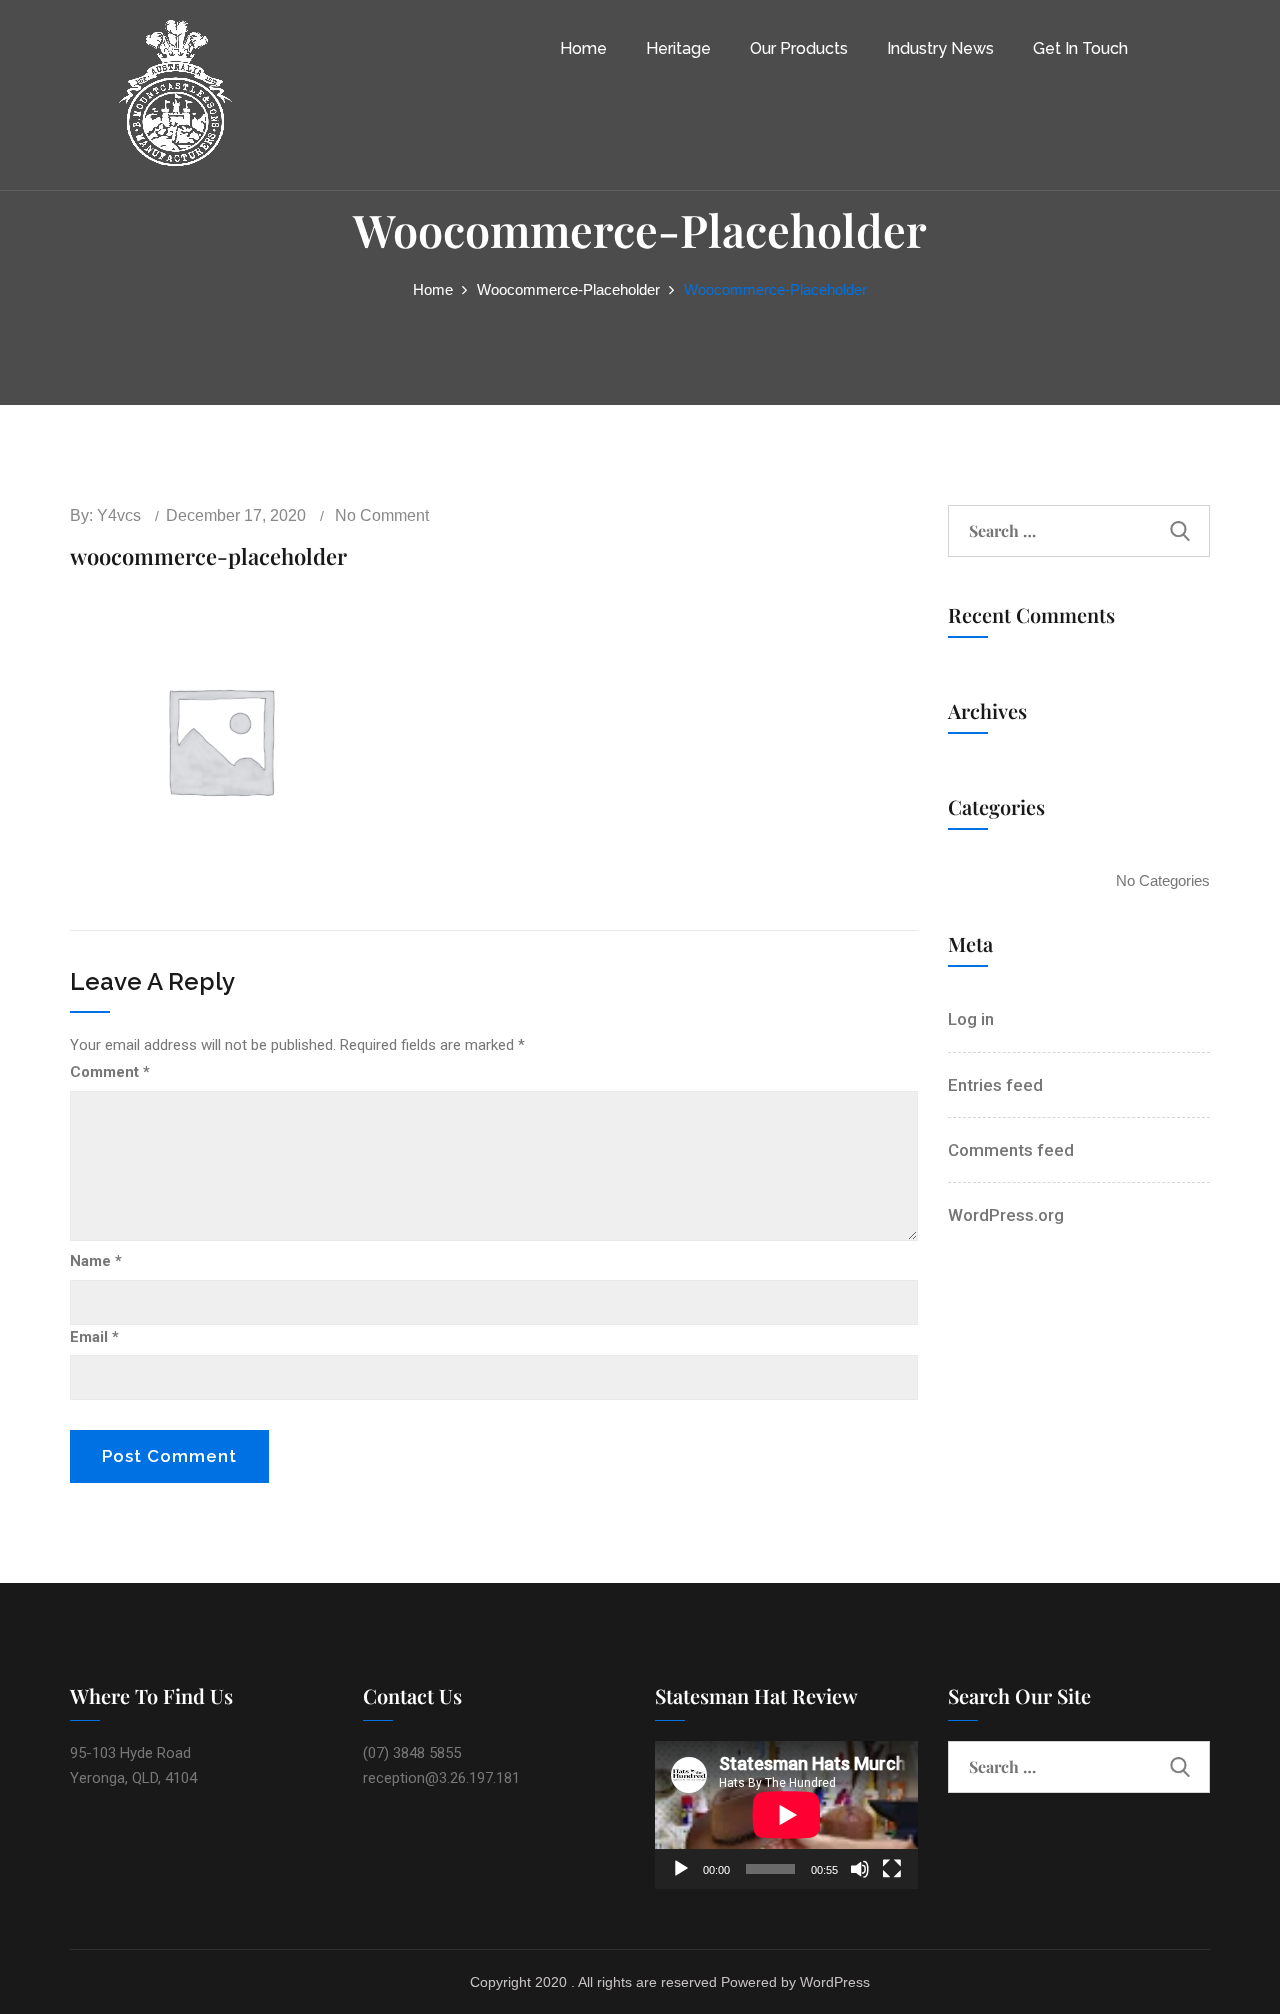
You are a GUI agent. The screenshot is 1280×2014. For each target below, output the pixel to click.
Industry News (940, 48)
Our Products (799, 48)
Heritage (678, 48)
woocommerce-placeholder (568, 289)
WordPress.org (1006, 1215)
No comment (382, 515)
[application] (786, 1815)
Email (94, 1337)
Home (583, 48)
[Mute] (860, 1869)
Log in (971, 1019)
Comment (110, 1072)
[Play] (681, 1869)
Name (96, 1261)
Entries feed (995, 1085)
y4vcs (119, 515)
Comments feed (1011, 1150)
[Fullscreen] (892, 1869)
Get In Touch (1080, 48)
